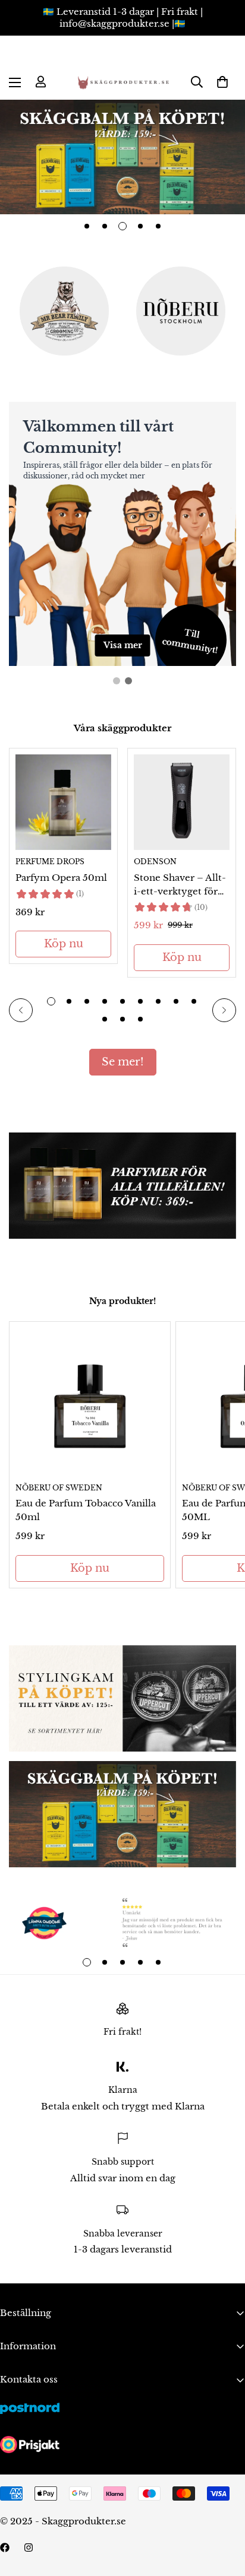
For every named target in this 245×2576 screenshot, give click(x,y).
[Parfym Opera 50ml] (63, 802)
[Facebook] (5, 2548)
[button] (222, 82)
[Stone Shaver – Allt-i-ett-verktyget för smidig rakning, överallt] (182, 802)
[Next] (224, 1010)
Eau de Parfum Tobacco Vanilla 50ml (86, 1510)
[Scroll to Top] (224, 2513)
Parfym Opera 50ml (61, 878)
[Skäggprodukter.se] (123, 82)
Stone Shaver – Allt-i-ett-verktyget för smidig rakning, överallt (180, 885)
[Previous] (21, 1010)
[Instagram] (29, 2548)
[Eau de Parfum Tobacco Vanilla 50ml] (90, 1402)
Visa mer (123, 645)
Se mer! (123, 1062)
